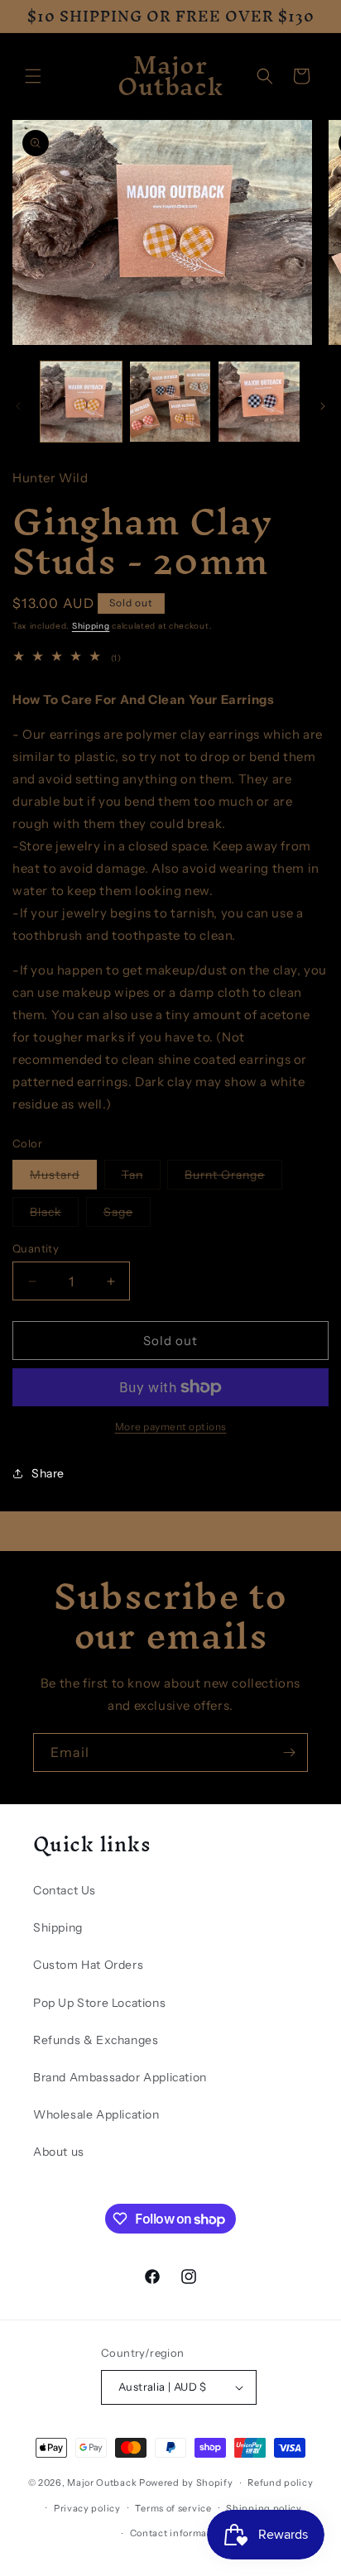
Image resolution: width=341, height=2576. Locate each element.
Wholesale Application (96, 2114)
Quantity (36, 1248)
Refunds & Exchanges (96, 2040)
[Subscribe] (289, 1752)
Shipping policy (264, 2508)
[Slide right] (323, 406)
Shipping (91, 626)
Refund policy (280, 2483)
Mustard (63, 1178)
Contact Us (65, 1890)
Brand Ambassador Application (120, 2077)
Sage (127, 1215)
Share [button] (48, 1473)
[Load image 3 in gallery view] (259, 402)
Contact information (178, 2533)
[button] (33, 76)
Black (54, 1215)
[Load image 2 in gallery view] (170, 402)
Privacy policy (87, 2508)
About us (59, 2152)
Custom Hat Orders (88, 1965)
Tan (141, 1178)
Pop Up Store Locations (99, 2003)
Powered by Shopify (186, 2483)
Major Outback (102, 2483)
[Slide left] (18, 406)
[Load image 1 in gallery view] (81, 402)
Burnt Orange (233, 1178)
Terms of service (173, 2508)
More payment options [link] (171, 1427)
